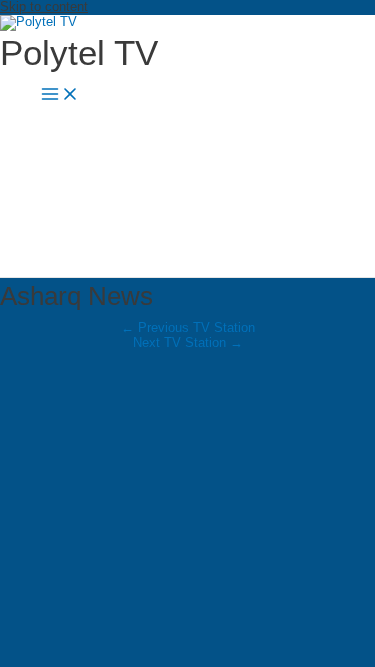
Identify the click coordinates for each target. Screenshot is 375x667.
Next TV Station (188, 342)
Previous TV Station (188, 327)
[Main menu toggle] (60, 94)
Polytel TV (79, 52)
